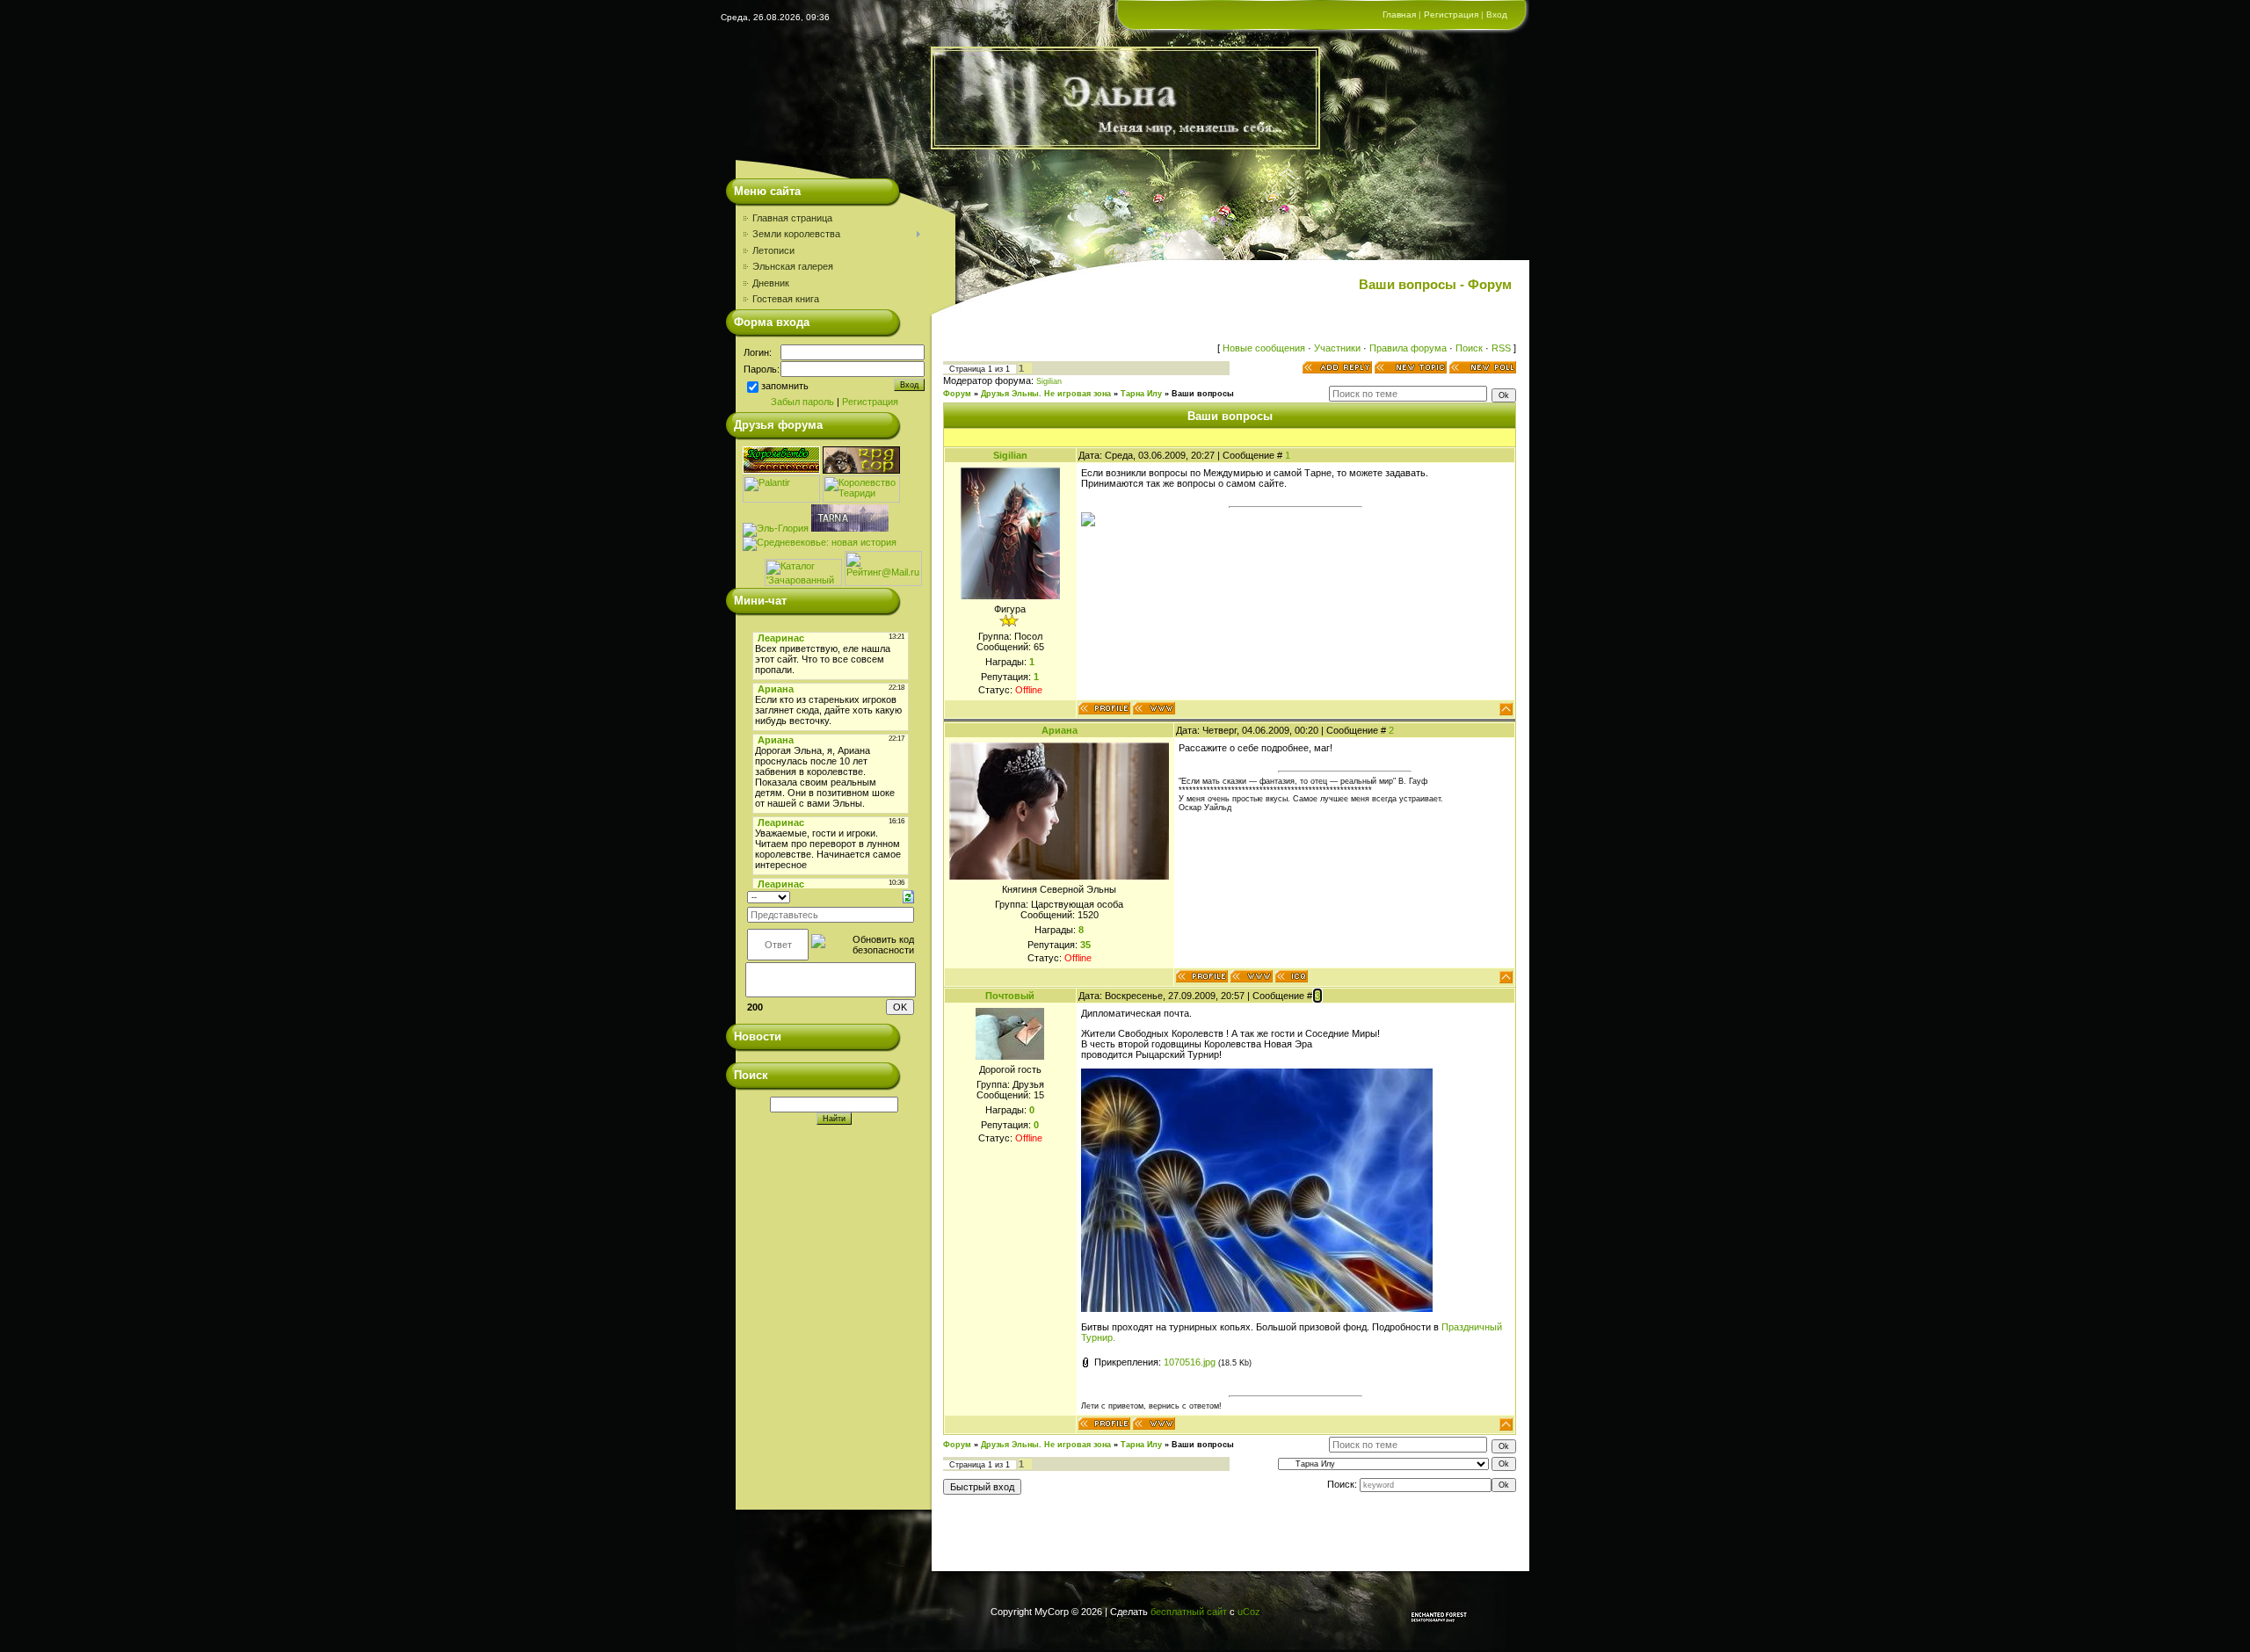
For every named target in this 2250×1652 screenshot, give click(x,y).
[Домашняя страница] (1154, 708)
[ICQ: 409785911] (1292, 976)
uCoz (1249, 1612)
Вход (1497, 14)
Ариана (1060, 730)
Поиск (1469, 348)
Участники (1337, 348)
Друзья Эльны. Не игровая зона (1046, 394)
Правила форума (1408, 348)
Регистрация (1451, 14)
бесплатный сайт (1189, 1612)
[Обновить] (908, 896)
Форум (957, 394)
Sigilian (1049, 381)
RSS (1501, 348)
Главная (1399, 14)
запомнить (785, 387)
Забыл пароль (802, 402)
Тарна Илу (1141, 394)
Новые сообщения (1264, 348)
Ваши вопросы (1203, 394)
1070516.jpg (1190, 1362)
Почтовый (1010, 996)
